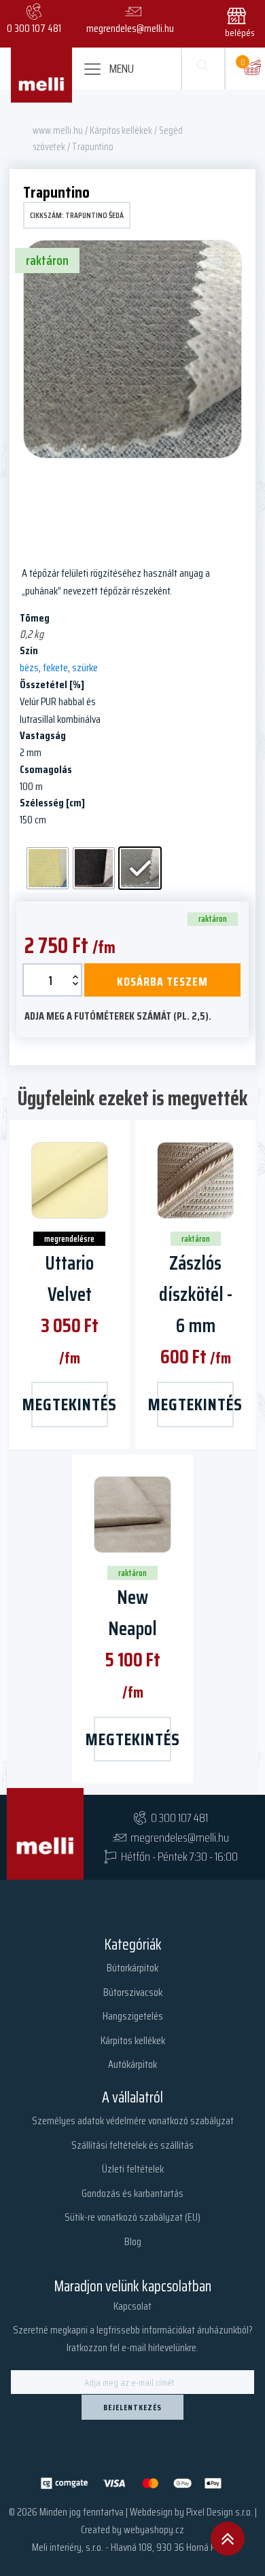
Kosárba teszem (162, 982)
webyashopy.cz (154, 2529)
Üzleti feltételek (133, 2169)
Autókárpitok (132, 2064)
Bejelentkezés (132, 2407)
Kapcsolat (132, 2306)
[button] (243, 20)
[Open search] (203, 69)
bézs (29, 667)
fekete (55, 667)
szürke (85, 667)
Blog (133, 2241)
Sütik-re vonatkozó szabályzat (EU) (132, 2217)
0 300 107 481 (179, 1818)
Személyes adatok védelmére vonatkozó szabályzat (133, 2121)
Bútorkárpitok (132, 1968)
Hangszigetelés (133, 2016)
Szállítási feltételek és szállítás (132, 2145)
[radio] (48, 868)
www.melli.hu (58, 130)
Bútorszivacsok (133, 1992)
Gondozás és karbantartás (132, 2193)
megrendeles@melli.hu (180, 1838)
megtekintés (70, 1404)
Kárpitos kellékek (121, 130)
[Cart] (252, 69)
